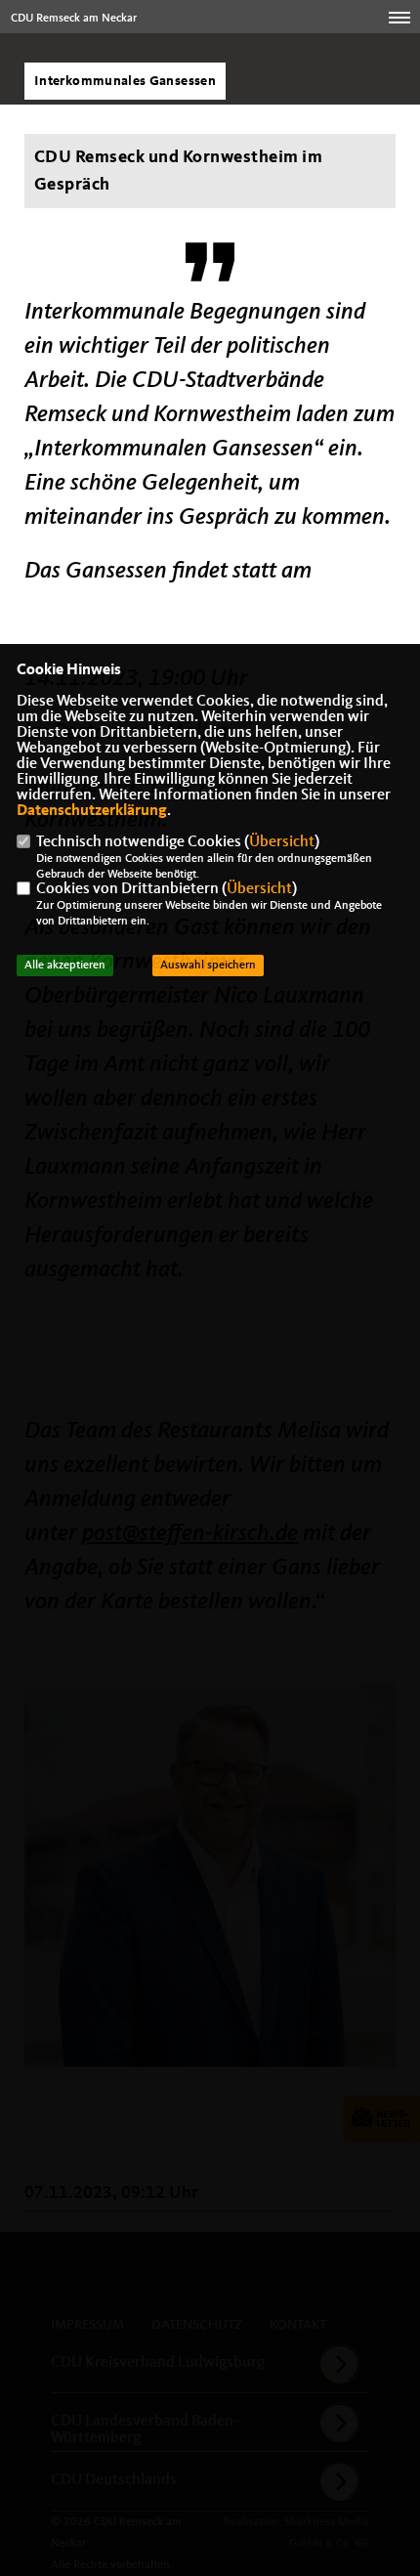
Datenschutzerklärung (92, 811)
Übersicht (282, 842)
